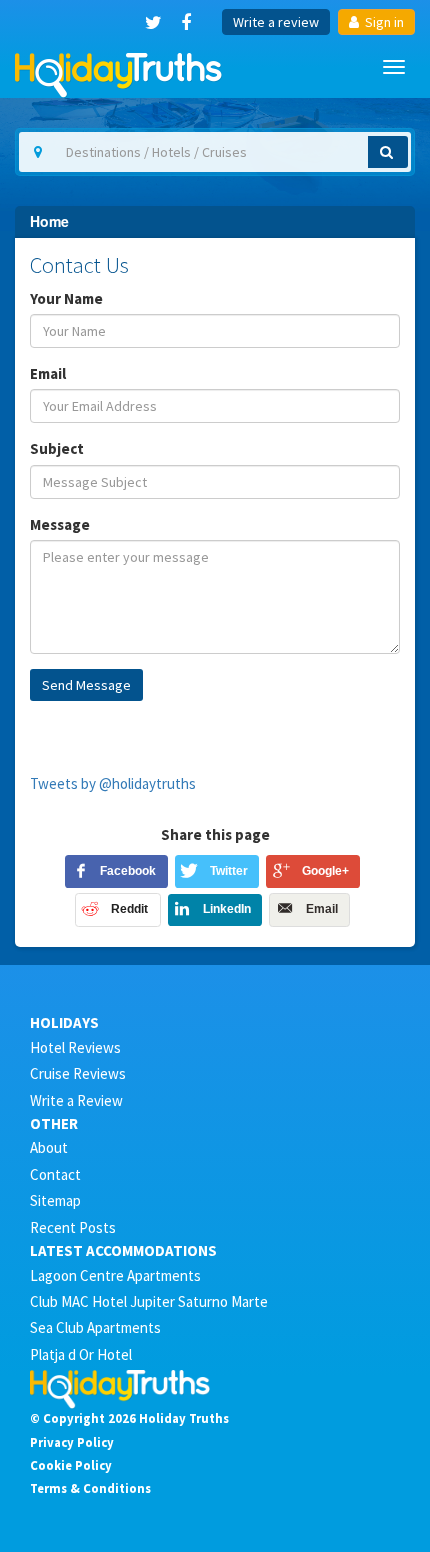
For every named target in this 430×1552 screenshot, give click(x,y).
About (49, 1147)
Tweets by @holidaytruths (113, 783)
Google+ (325, 871)
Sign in (383, 22)
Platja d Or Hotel (81, 1354)
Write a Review (76, 1100)
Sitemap (55, 1200)
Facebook (128, 871)
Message (60, 524)
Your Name (66, 298)
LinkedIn (227, 909)
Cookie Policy (71, 1465)
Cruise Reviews (78, 1073)
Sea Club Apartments (95, 1327)
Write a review (276, 22)
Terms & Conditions (90, 1488)
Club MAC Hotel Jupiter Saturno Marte (149, 1301)
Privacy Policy (72, 1442)
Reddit (129, 909)
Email (48, 373)
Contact (55, 1174)
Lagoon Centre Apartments (115, 1275)
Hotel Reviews (75, 1047)
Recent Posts (73, 1227)
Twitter (229, 871)
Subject (57, 448)
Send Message (86, 685)
